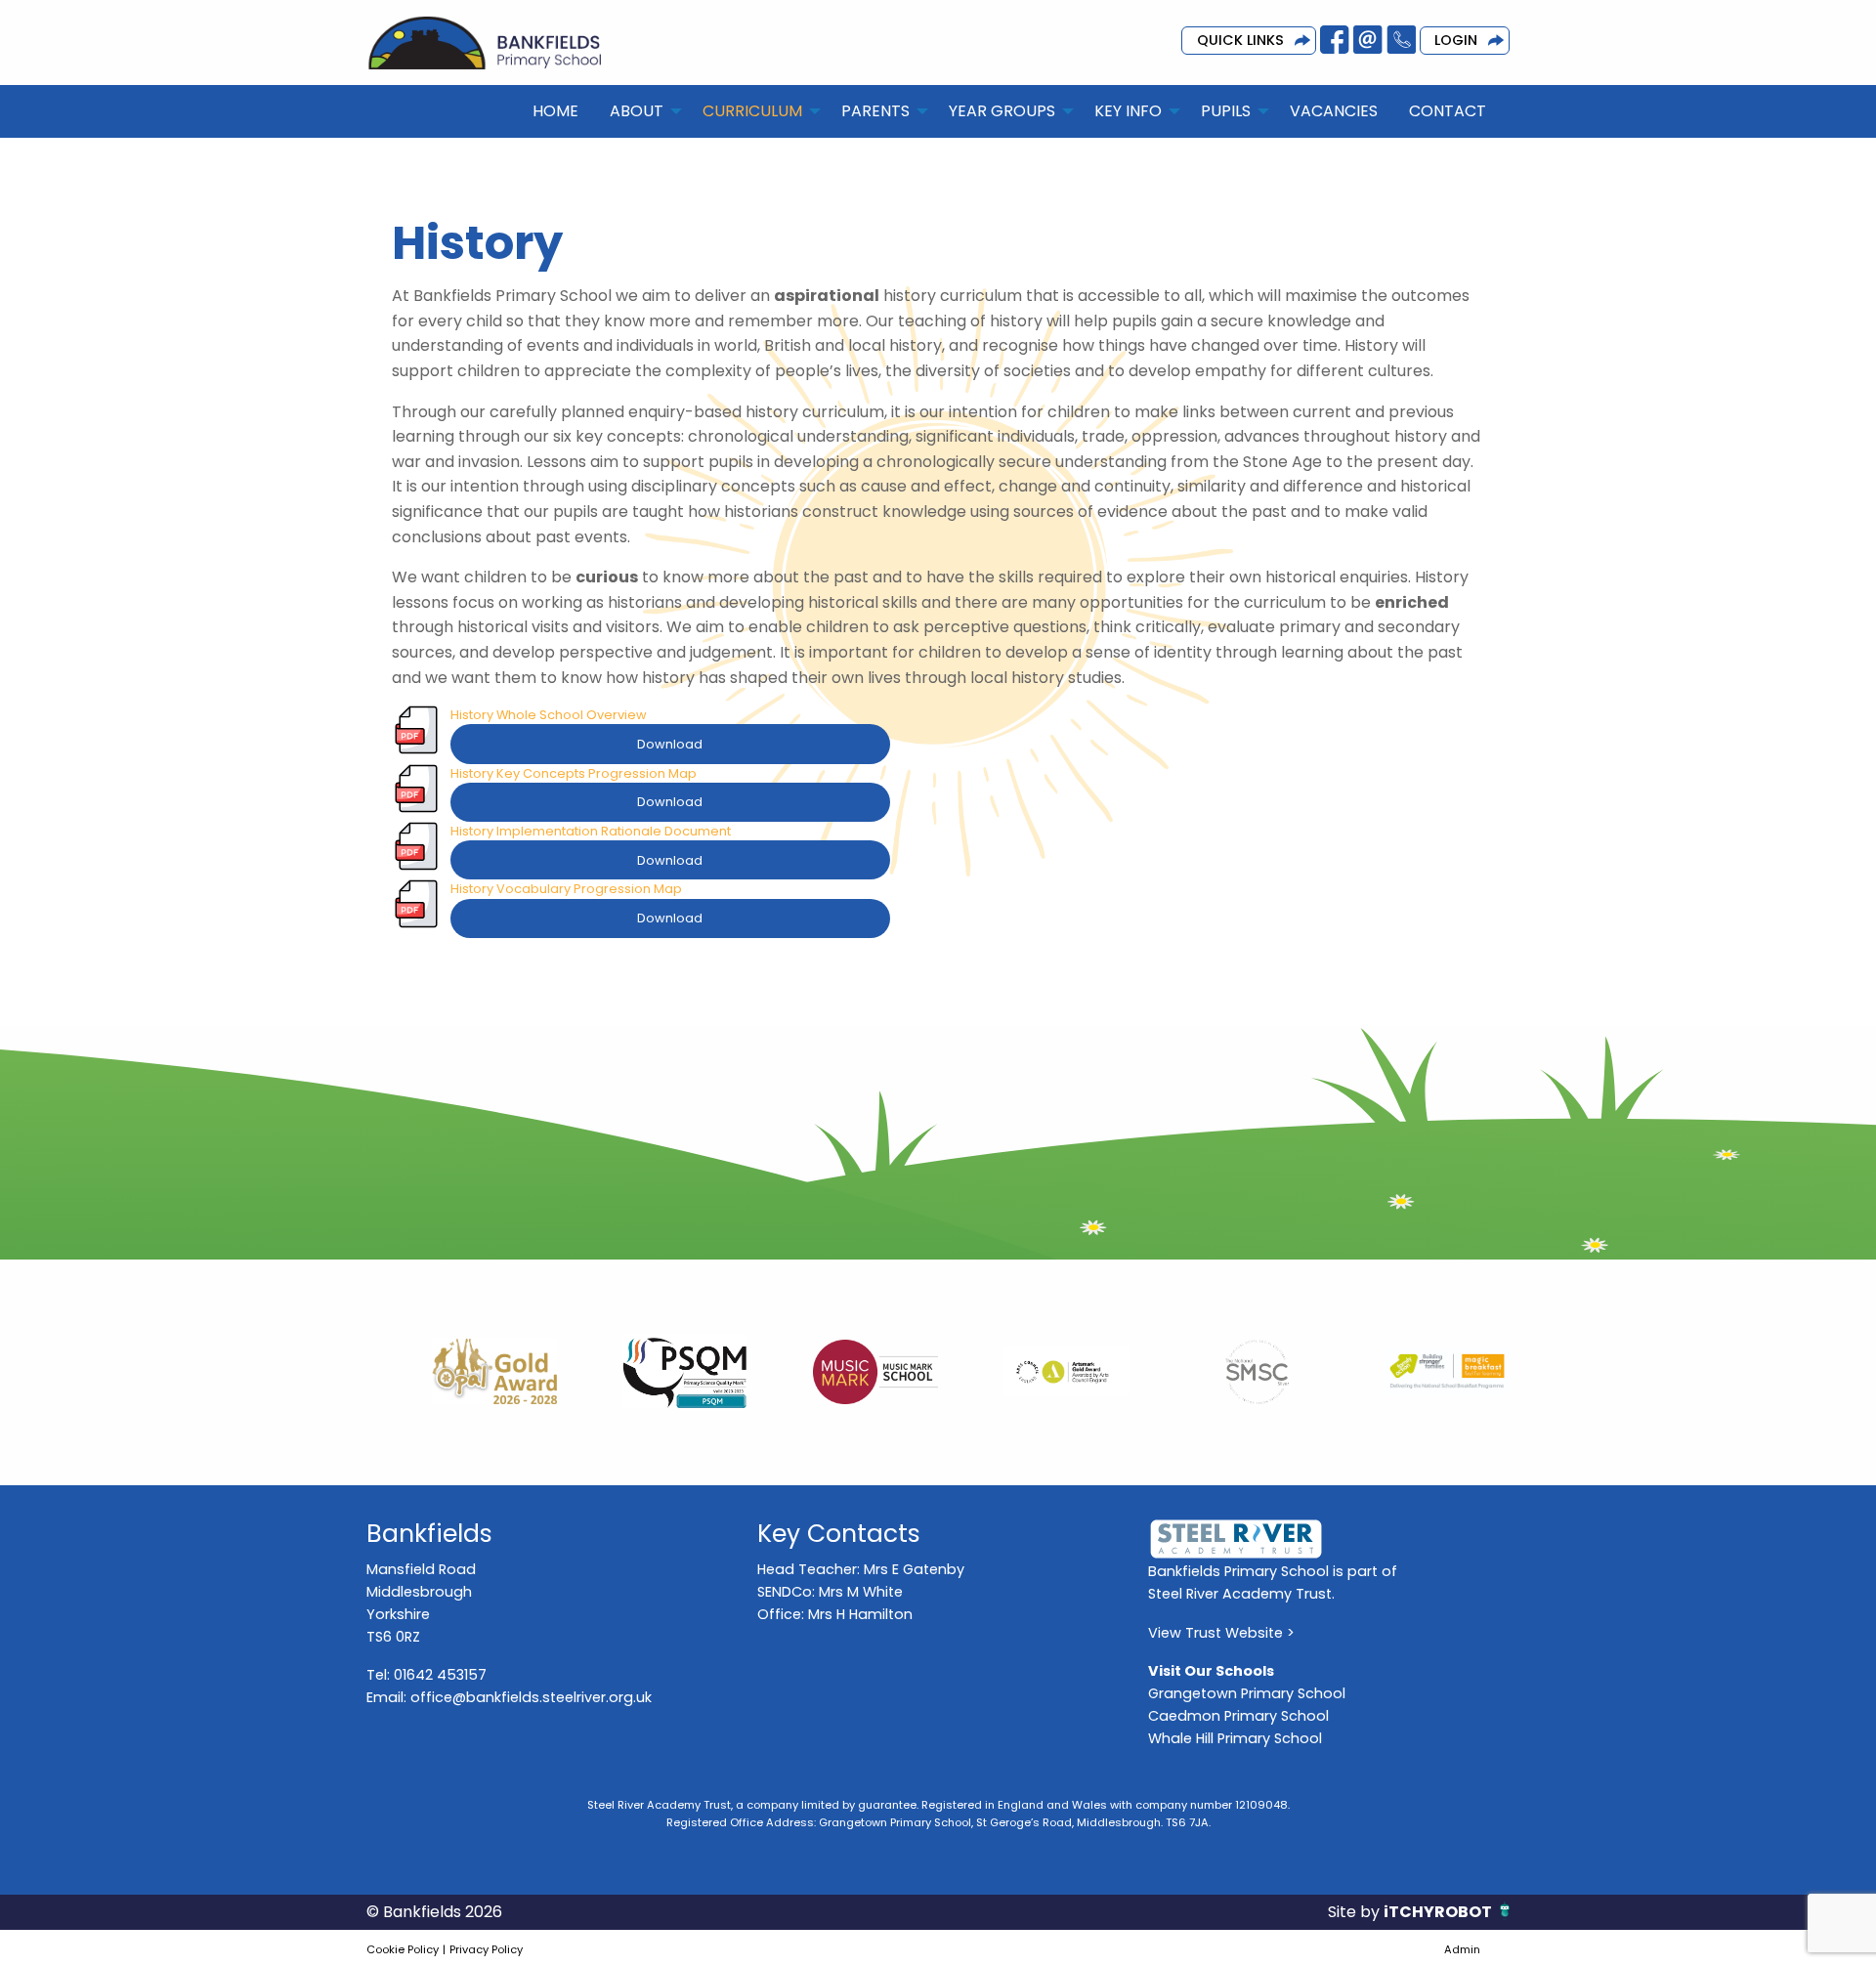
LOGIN (1456, 40)
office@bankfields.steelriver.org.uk (531, 1697)
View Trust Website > (1221, 1633)
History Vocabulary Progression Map (566, 889)
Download (670, 744)
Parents (875, 111)
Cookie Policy (403, 1949)
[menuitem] (555, 111)
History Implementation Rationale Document (591, 831)
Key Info (1128, 111)
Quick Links (1240, 40)
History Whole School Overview (549, 715)
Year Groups (1002, 111)
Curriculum (752, 111)
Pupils (1226, 111)
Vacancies (1334, 111)
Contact (1448, 111)
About (637, 111)
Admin (1462, 1949)
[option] (462, 1372)
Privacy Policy (486, 1949)
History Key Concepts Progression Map (574, 773)
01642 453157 (440, 1675)
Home (555, 111)
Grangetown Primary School (1247, 1693)
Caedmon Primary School (1238, 1716)
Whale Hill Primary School (1235, 1738)
